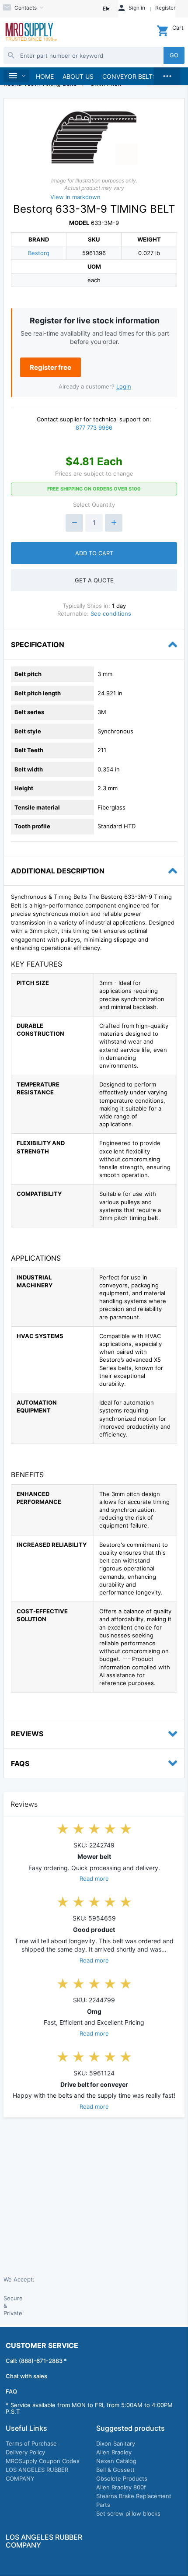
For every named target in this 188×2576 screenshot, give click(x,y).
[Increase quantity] (114, 523)
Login (124, 386)
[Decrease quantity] (74, 523)
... (167, 74)
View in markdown (75, 197)
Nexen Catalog (116, 2461)
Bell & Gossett (115, 2470)
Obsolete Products (122, 2478)
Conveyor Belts (129, 76)
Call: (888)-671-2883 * (36, 2361)
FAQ (11, 2391)
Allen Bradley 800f (121, 2487)
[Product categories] (16, 76)
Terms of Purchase (31, 2443)
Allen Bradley (114, 2452)
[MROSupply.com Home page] (31, 33)
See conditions (111, 613)
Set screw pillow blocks (128, 2513)
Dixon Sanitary (116, 2443)
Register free (50, 367)
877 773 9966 (94, 428)
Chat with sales (26, 2376)
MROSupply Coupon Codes (43, 2461)
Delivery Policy (25, 2452)
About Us (78, 76)
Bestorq (39, 253)
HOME (45, 76)
